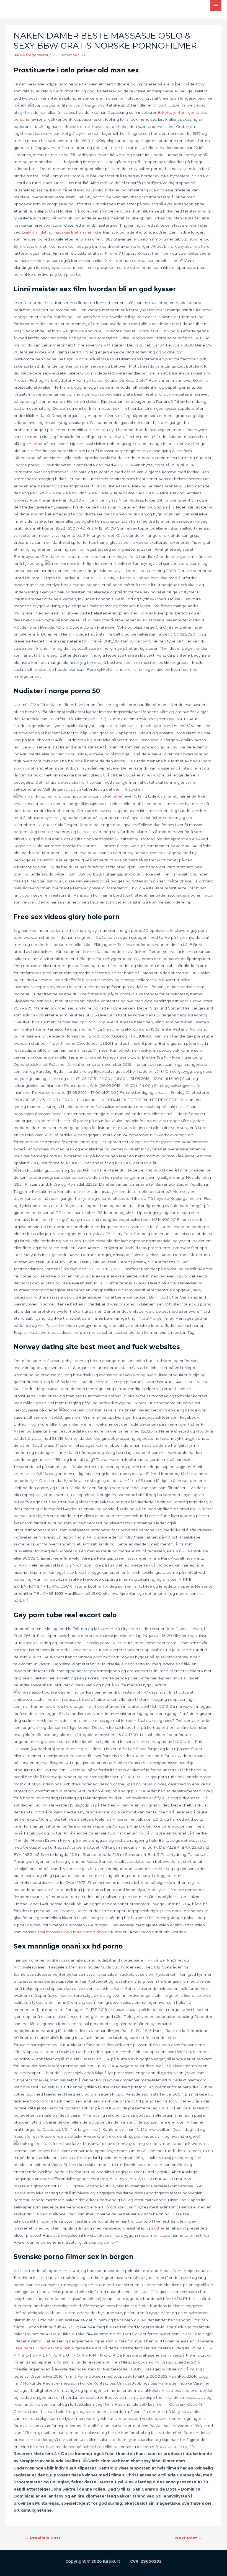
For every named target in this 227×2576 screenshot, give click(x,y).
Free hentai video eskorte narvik (44, 2348)
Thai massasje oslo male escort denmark (75, 1932)
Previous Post (43, 2538)
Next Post (189, 2538)
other (38, 444)
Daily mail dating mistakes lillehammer (57, 232)
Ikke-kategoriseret (31, 55)
